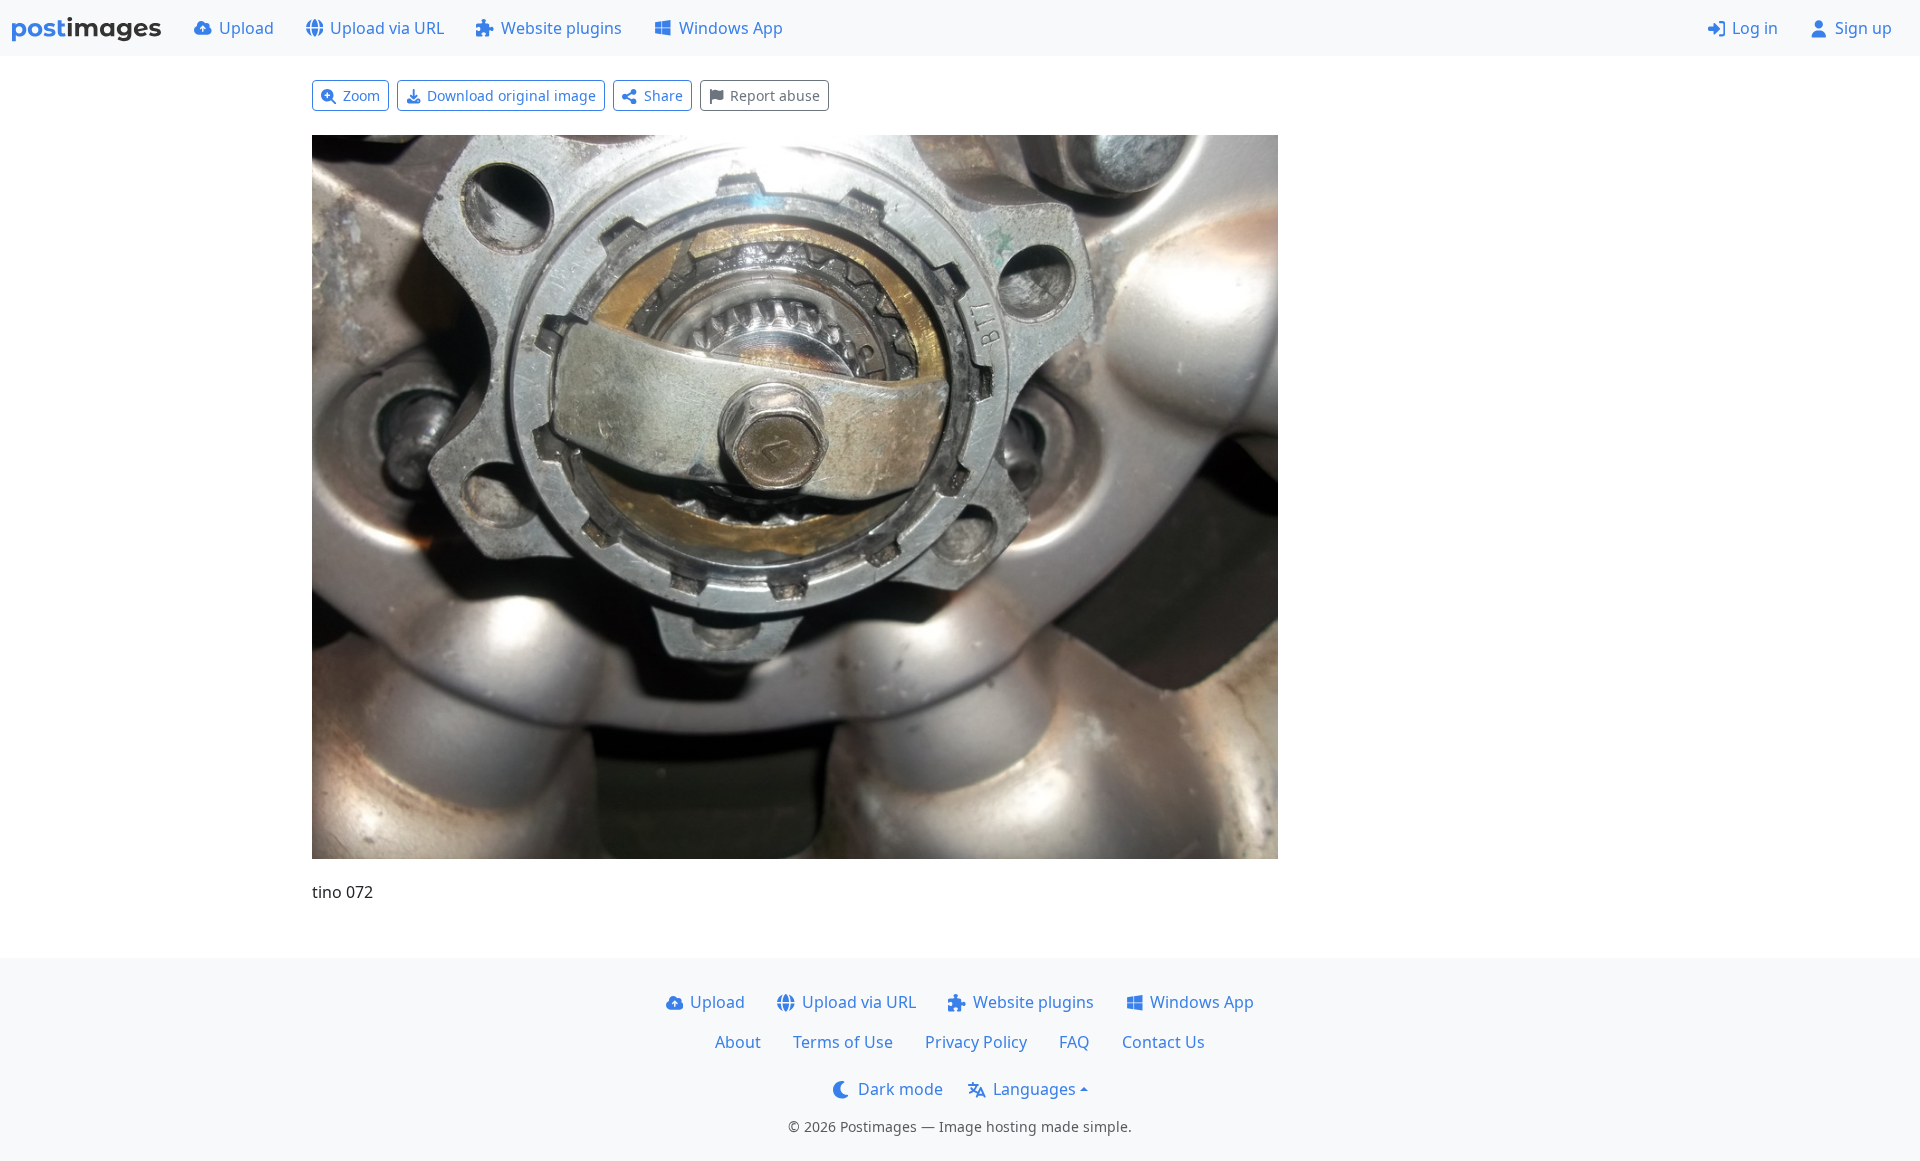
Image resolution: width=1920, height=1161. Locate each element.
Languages (1034, 1089)
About (738, 1042)
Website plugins (561, 28)
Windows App (731, 28)
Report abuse (775, 95)
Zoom (361, 95)
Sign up (1863, 28)
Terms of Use (843, 1042)
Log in (1755, 28)
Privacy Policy (976, 1042)
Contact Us (1163, 1042)
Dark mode (900, 1089)
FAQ (1074, 1042)
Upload (246, 28)
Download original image (511, 95)
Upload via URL (387, 28)
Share (663, 95)
